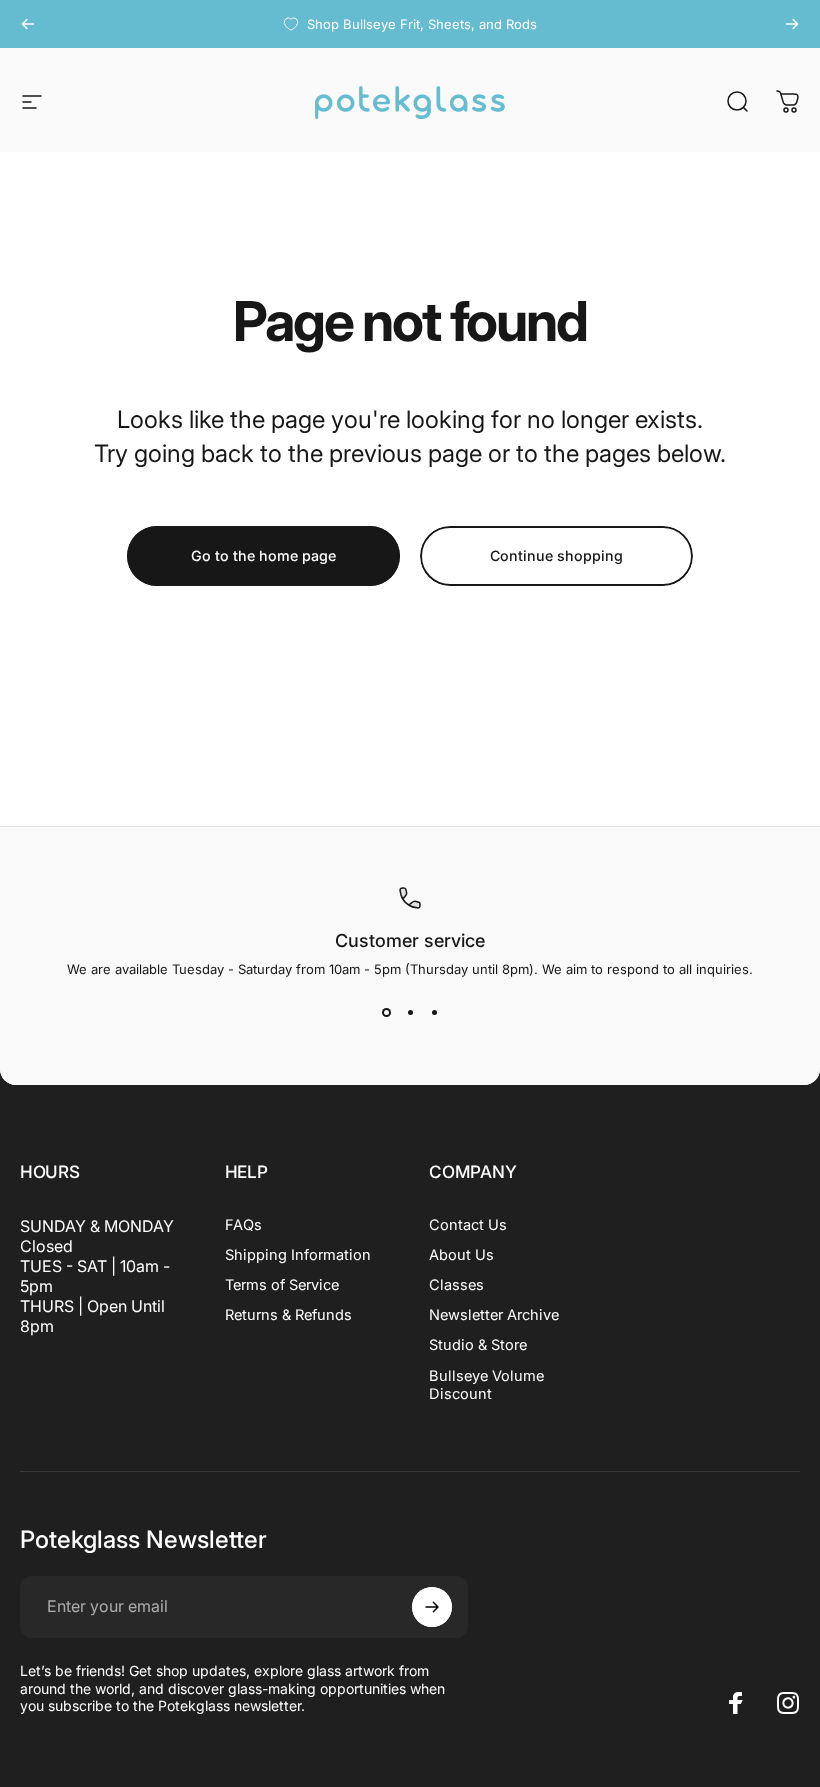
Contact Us (468, 1225)
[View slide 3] (434, 1013)
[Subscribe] (432, 1607)
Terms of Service (282, 1285)
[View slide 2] (410, 1013)
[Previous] (28, 24)
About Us (461, 1255)
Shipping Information (298, 1255)
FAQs (243, 1225)
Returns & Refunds (288, 1315)
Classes (456, 1285)
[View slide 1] (386, 1013)
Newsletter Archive (494, 1315)
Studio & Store (478, 1345)
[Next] (792, 24)
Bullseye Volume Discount (486, 1385)
